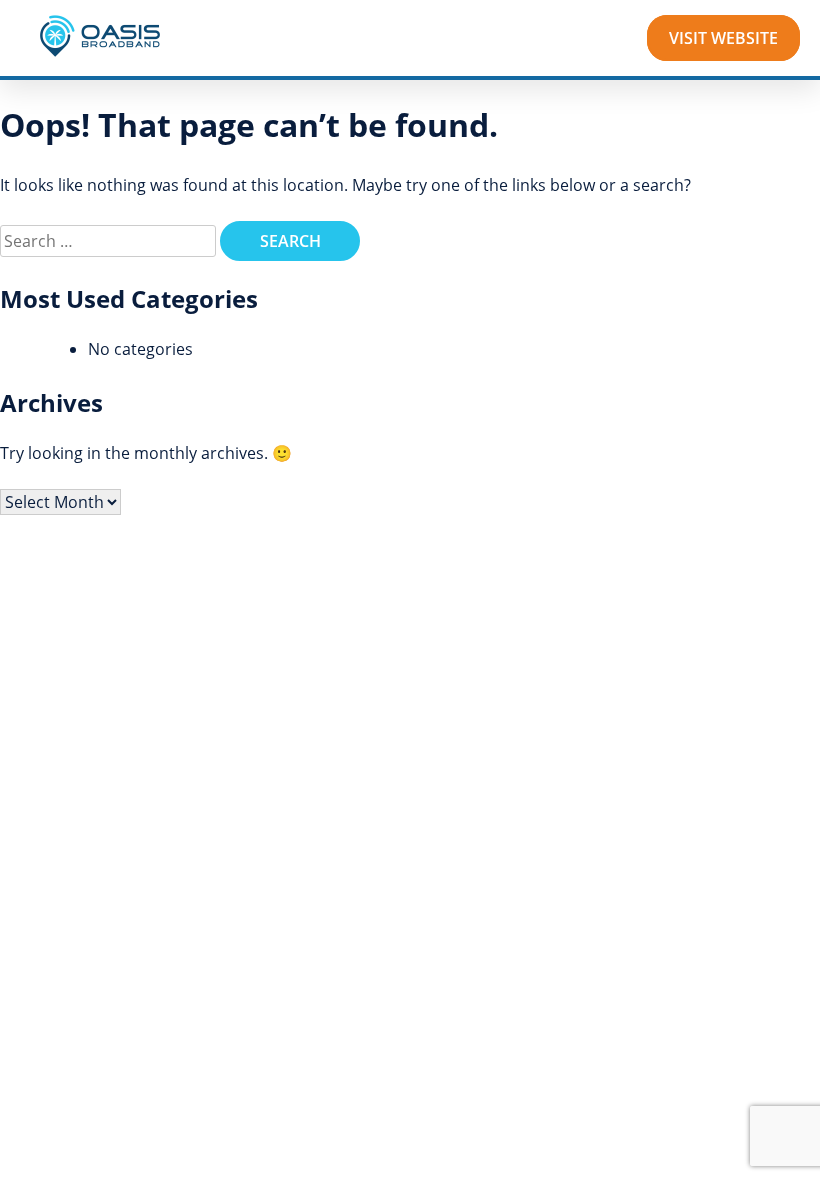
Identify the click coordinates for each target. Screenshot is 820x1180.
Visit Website (723, 38)
